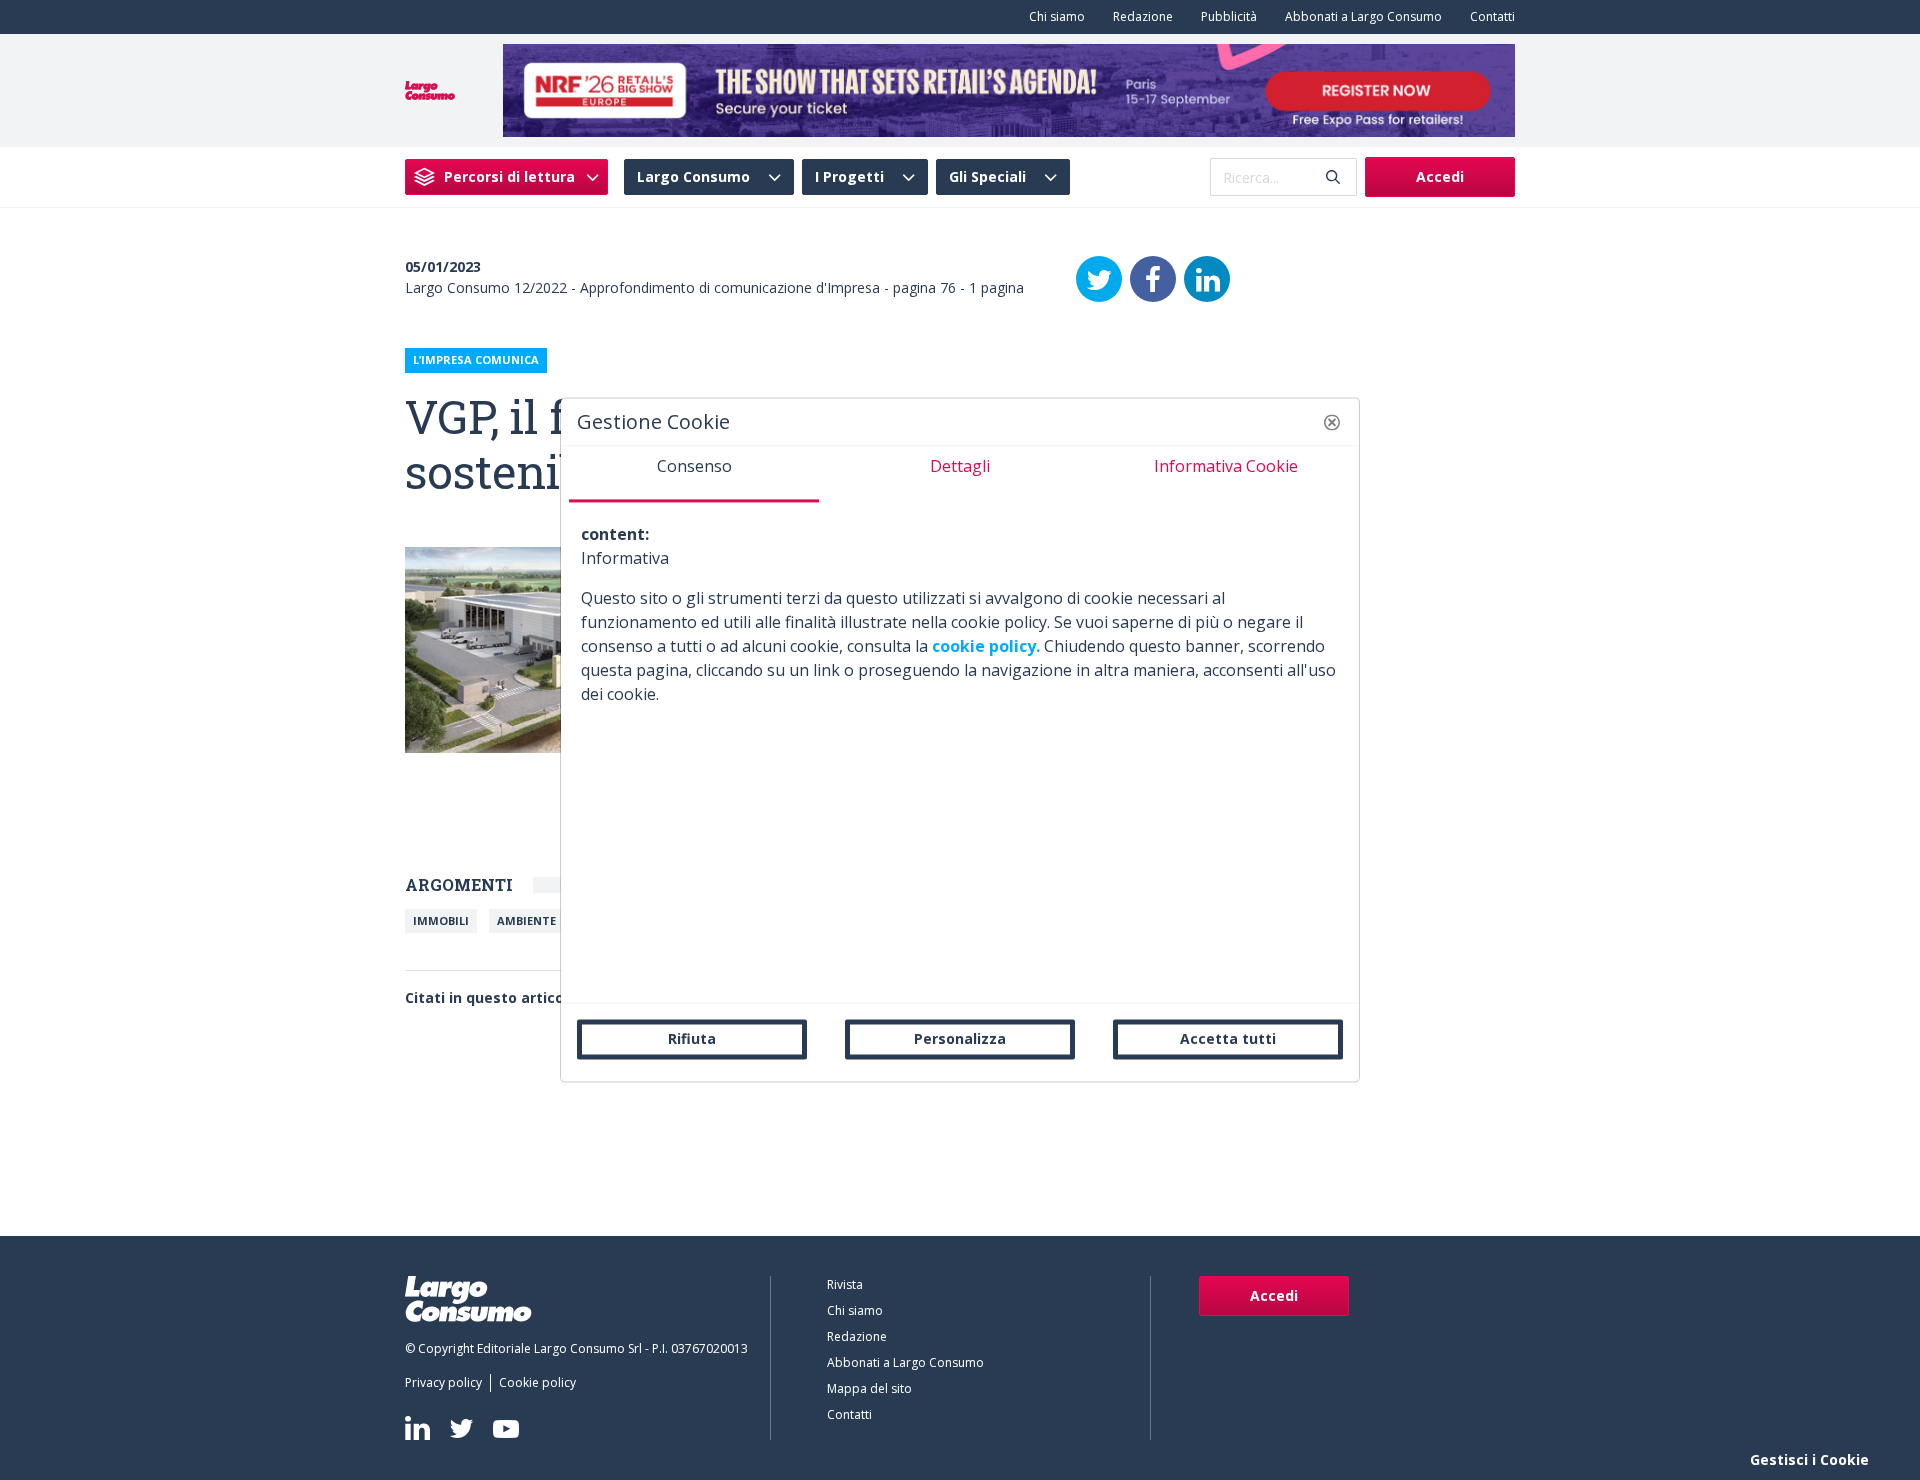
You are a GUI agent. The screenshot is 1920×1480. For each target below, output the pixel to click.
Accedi (1440, 176)
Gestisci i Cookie (1809, 1459)
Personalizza (960, 1038)
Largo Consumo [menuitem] (693, 177)
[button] (1332, 422)
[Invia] (1333, 177)
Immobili (441, 920)
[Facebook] (1153, 279)
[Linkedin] (417, 1428)
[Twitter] (1099, 279)
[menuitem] (1053, 17)
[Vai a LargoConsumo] (430, 89)
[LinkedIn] (1207, 279)
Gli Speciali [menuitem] (987, 177)
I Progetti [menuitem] (849, 177)
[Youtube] (506, 1428)
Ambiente (526, 920)
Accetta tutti (1228, 1038)
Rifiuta (692, 1038)
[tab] (694, 474)
